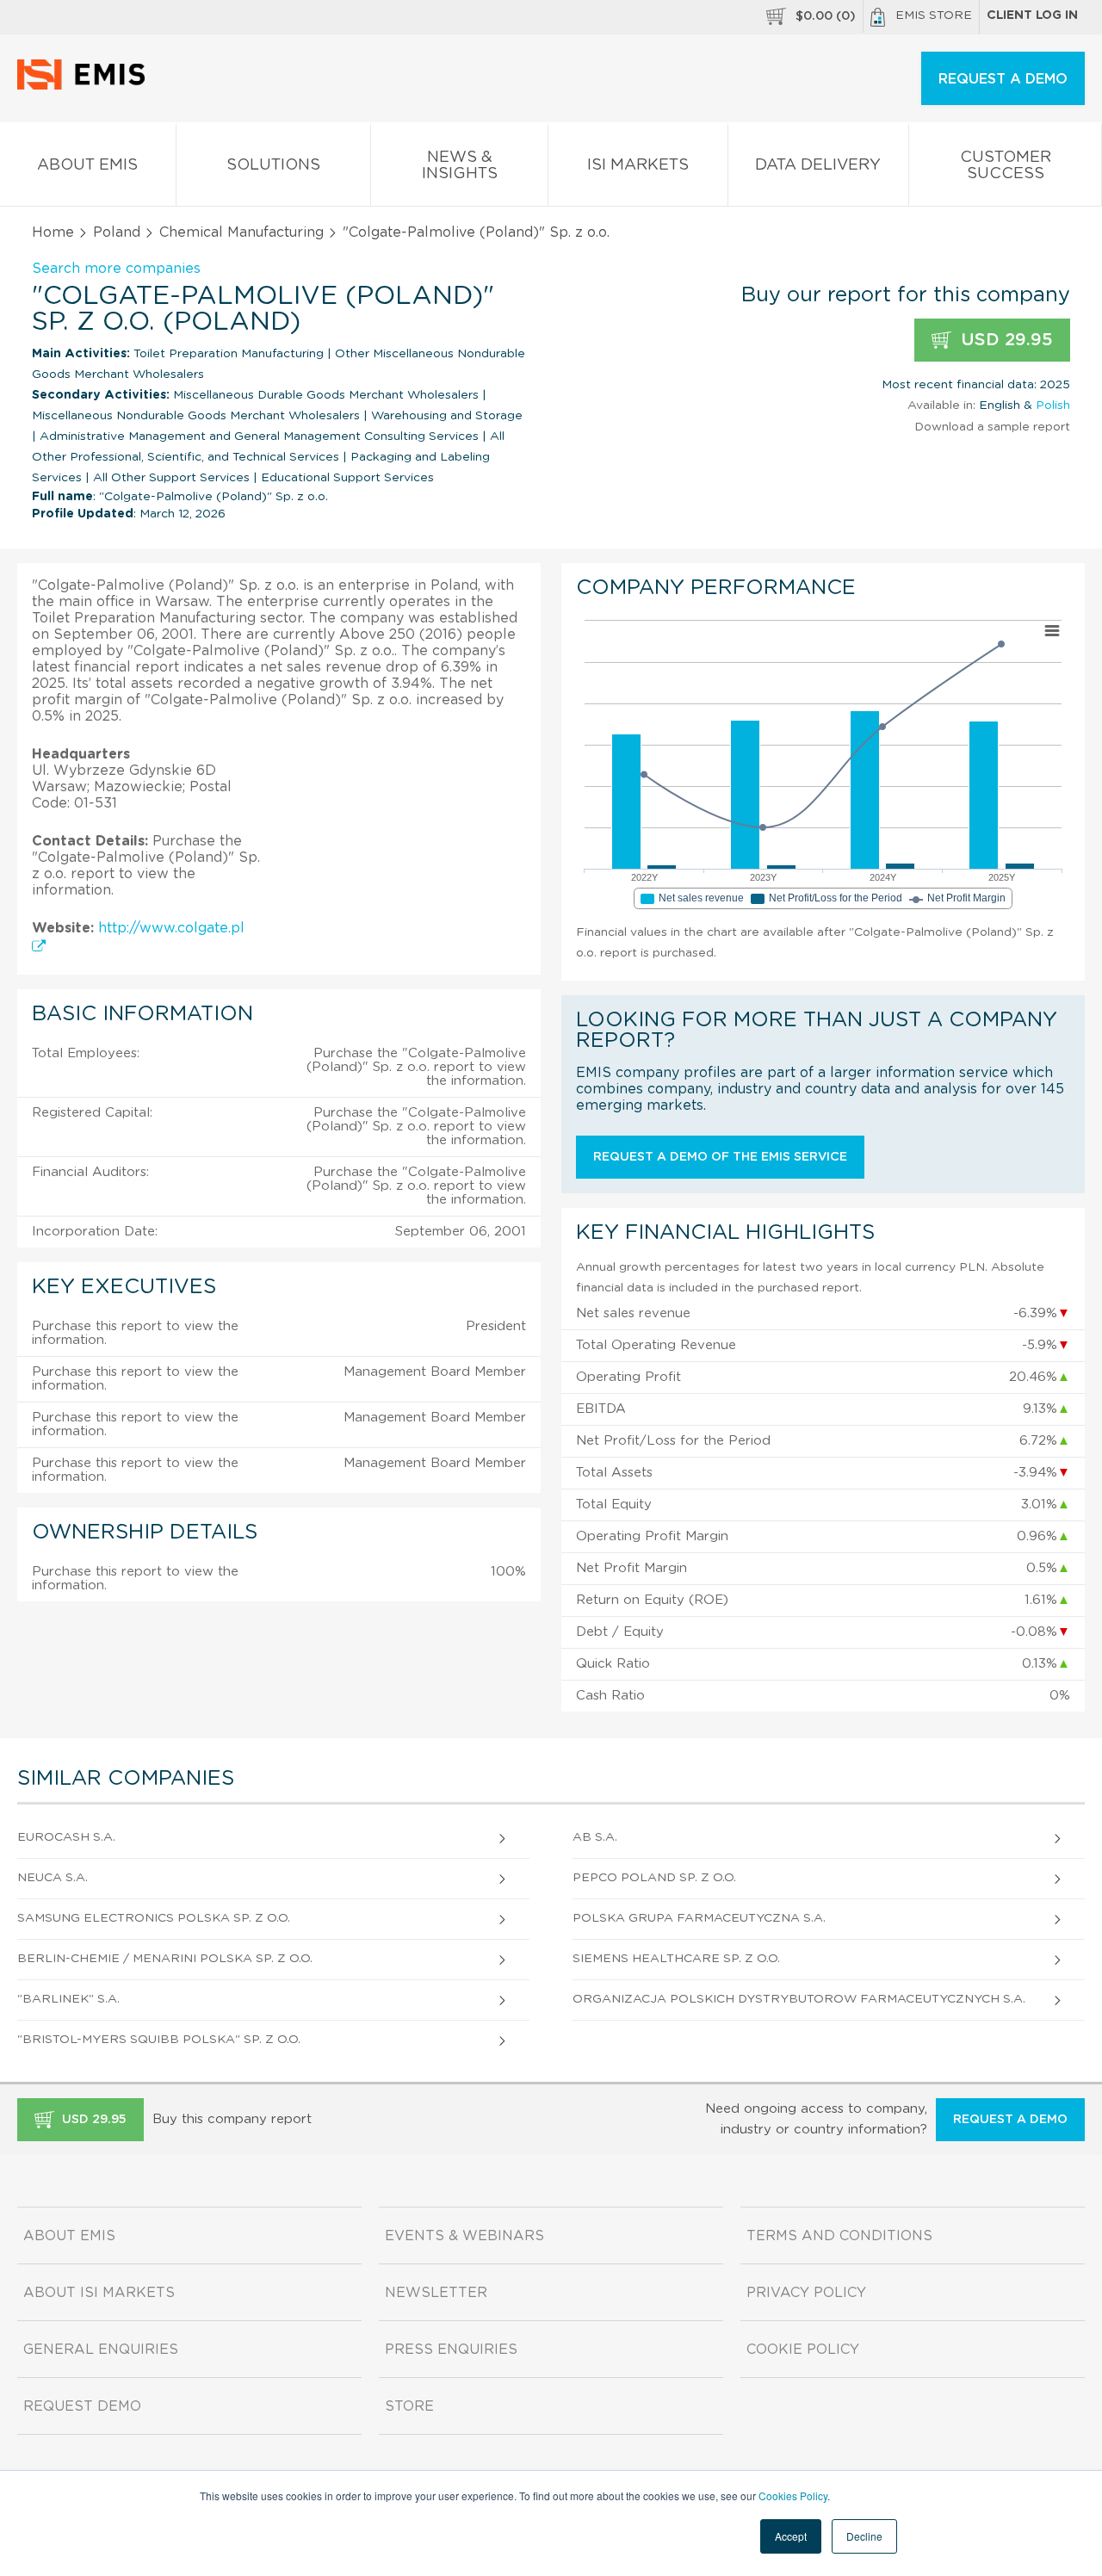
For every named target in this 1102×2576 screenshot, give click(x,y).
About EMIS (87, 165)
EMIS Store (934, 15)
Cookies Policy (793, 2495)
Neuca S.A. (53, 1878)
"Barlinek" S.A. (68, 1999)
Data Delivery (818, 165)
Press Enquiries (451, 2350)
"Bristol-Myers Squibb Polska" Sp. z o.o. (159, 2040)
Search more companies (116, 269)
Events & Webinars (464, 2236)
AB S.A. (595, 1837)
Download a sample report (992, 427)
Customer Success (1006, 166)
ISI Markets (638, 165)
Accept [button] (791, 2536)
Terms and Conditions (839, 2236)
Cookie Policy (803, 2350)
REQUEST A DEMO (1003, 79)
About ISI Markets (99, 2293)
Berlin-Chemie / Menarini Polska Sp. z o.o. (165, 1959)
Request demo (82, 2406)
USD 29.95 (1004, 340)
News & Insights (460, 166)
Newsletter (436, 2293)
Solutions (273, 165)
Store (409, 2406)
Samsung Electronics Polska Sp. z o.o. (154, 1918)
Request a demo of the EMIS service (720, 1157)
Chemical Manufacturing (241, 232)
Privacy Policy (806, 2293)
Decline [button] (864, 2536)
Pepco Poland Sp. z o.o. (654, 1878)
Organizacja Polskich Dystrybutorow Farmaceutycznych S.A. (799, 1999)
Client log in (1032, 15)
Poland (117, 232)
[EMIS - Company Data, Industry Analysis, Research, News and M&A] (86, 86)
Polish (1053, 406)
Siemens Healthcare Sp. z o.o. (676, 1959)
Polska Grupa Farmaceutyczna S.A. (699, 1918)
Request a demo (1010, 2120)
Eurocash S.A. (66, 1837)
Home (53, 232)
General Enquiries (101, 2350)
